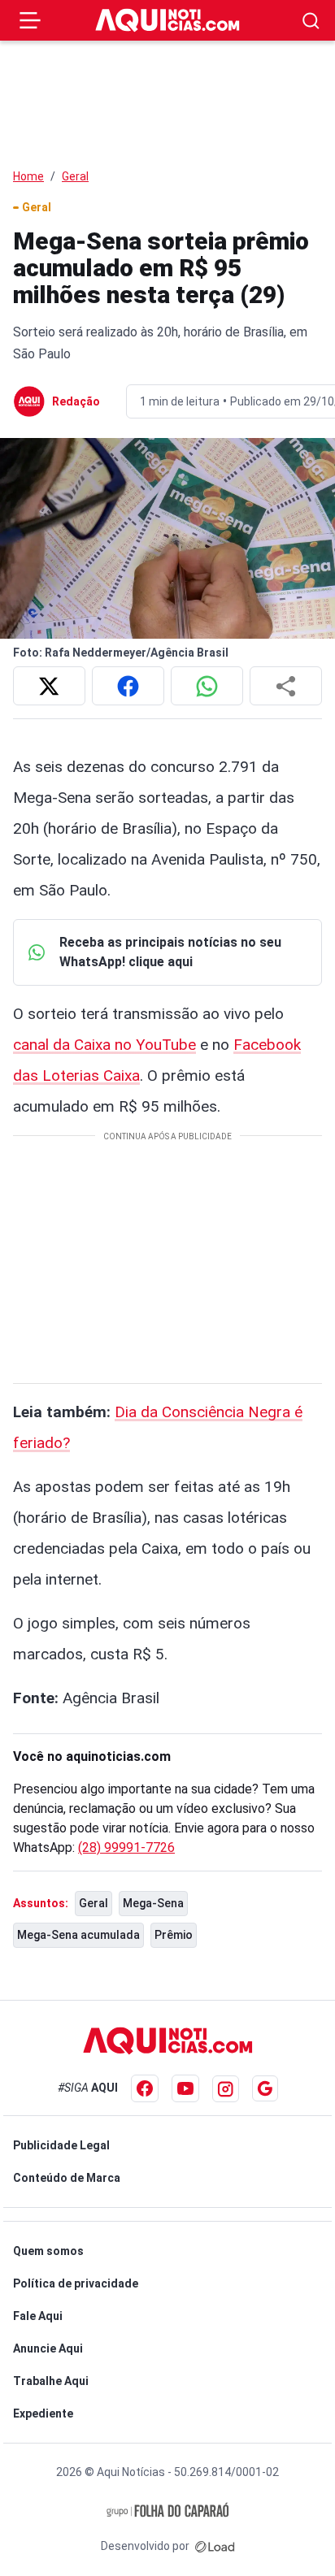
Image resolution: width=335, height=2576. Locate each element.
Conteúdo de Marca (67, 2178)
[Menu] (30, 20)
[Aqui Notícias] (167, 20)
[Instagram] (226, 2089)
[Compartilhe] (286, 686)
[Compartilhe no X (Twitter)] (49, 686)
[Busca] (311, 21)
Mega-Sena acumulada (78, 1935)
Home (28, 176)
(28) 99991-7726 (126, 1847)
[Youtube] (185, 2088)
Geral (75, 176)
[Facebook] (145, 2088)
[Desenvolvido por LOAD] (215, 2546)
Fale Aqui (38, 2316)
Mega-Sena (153, 1903)
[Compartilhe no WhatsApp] (207, 686)
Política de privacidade (76, 2283)
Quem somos (48, 2251)
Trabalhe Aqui (51, 2381)
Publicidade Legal (61, 2145)
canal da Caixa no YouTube (104, 1045)
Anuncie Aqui (48, 2348)
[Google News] (265, 2088)
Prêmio (174, 1935)
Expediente (43, 2413)
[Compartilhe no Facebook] (128, 686)
